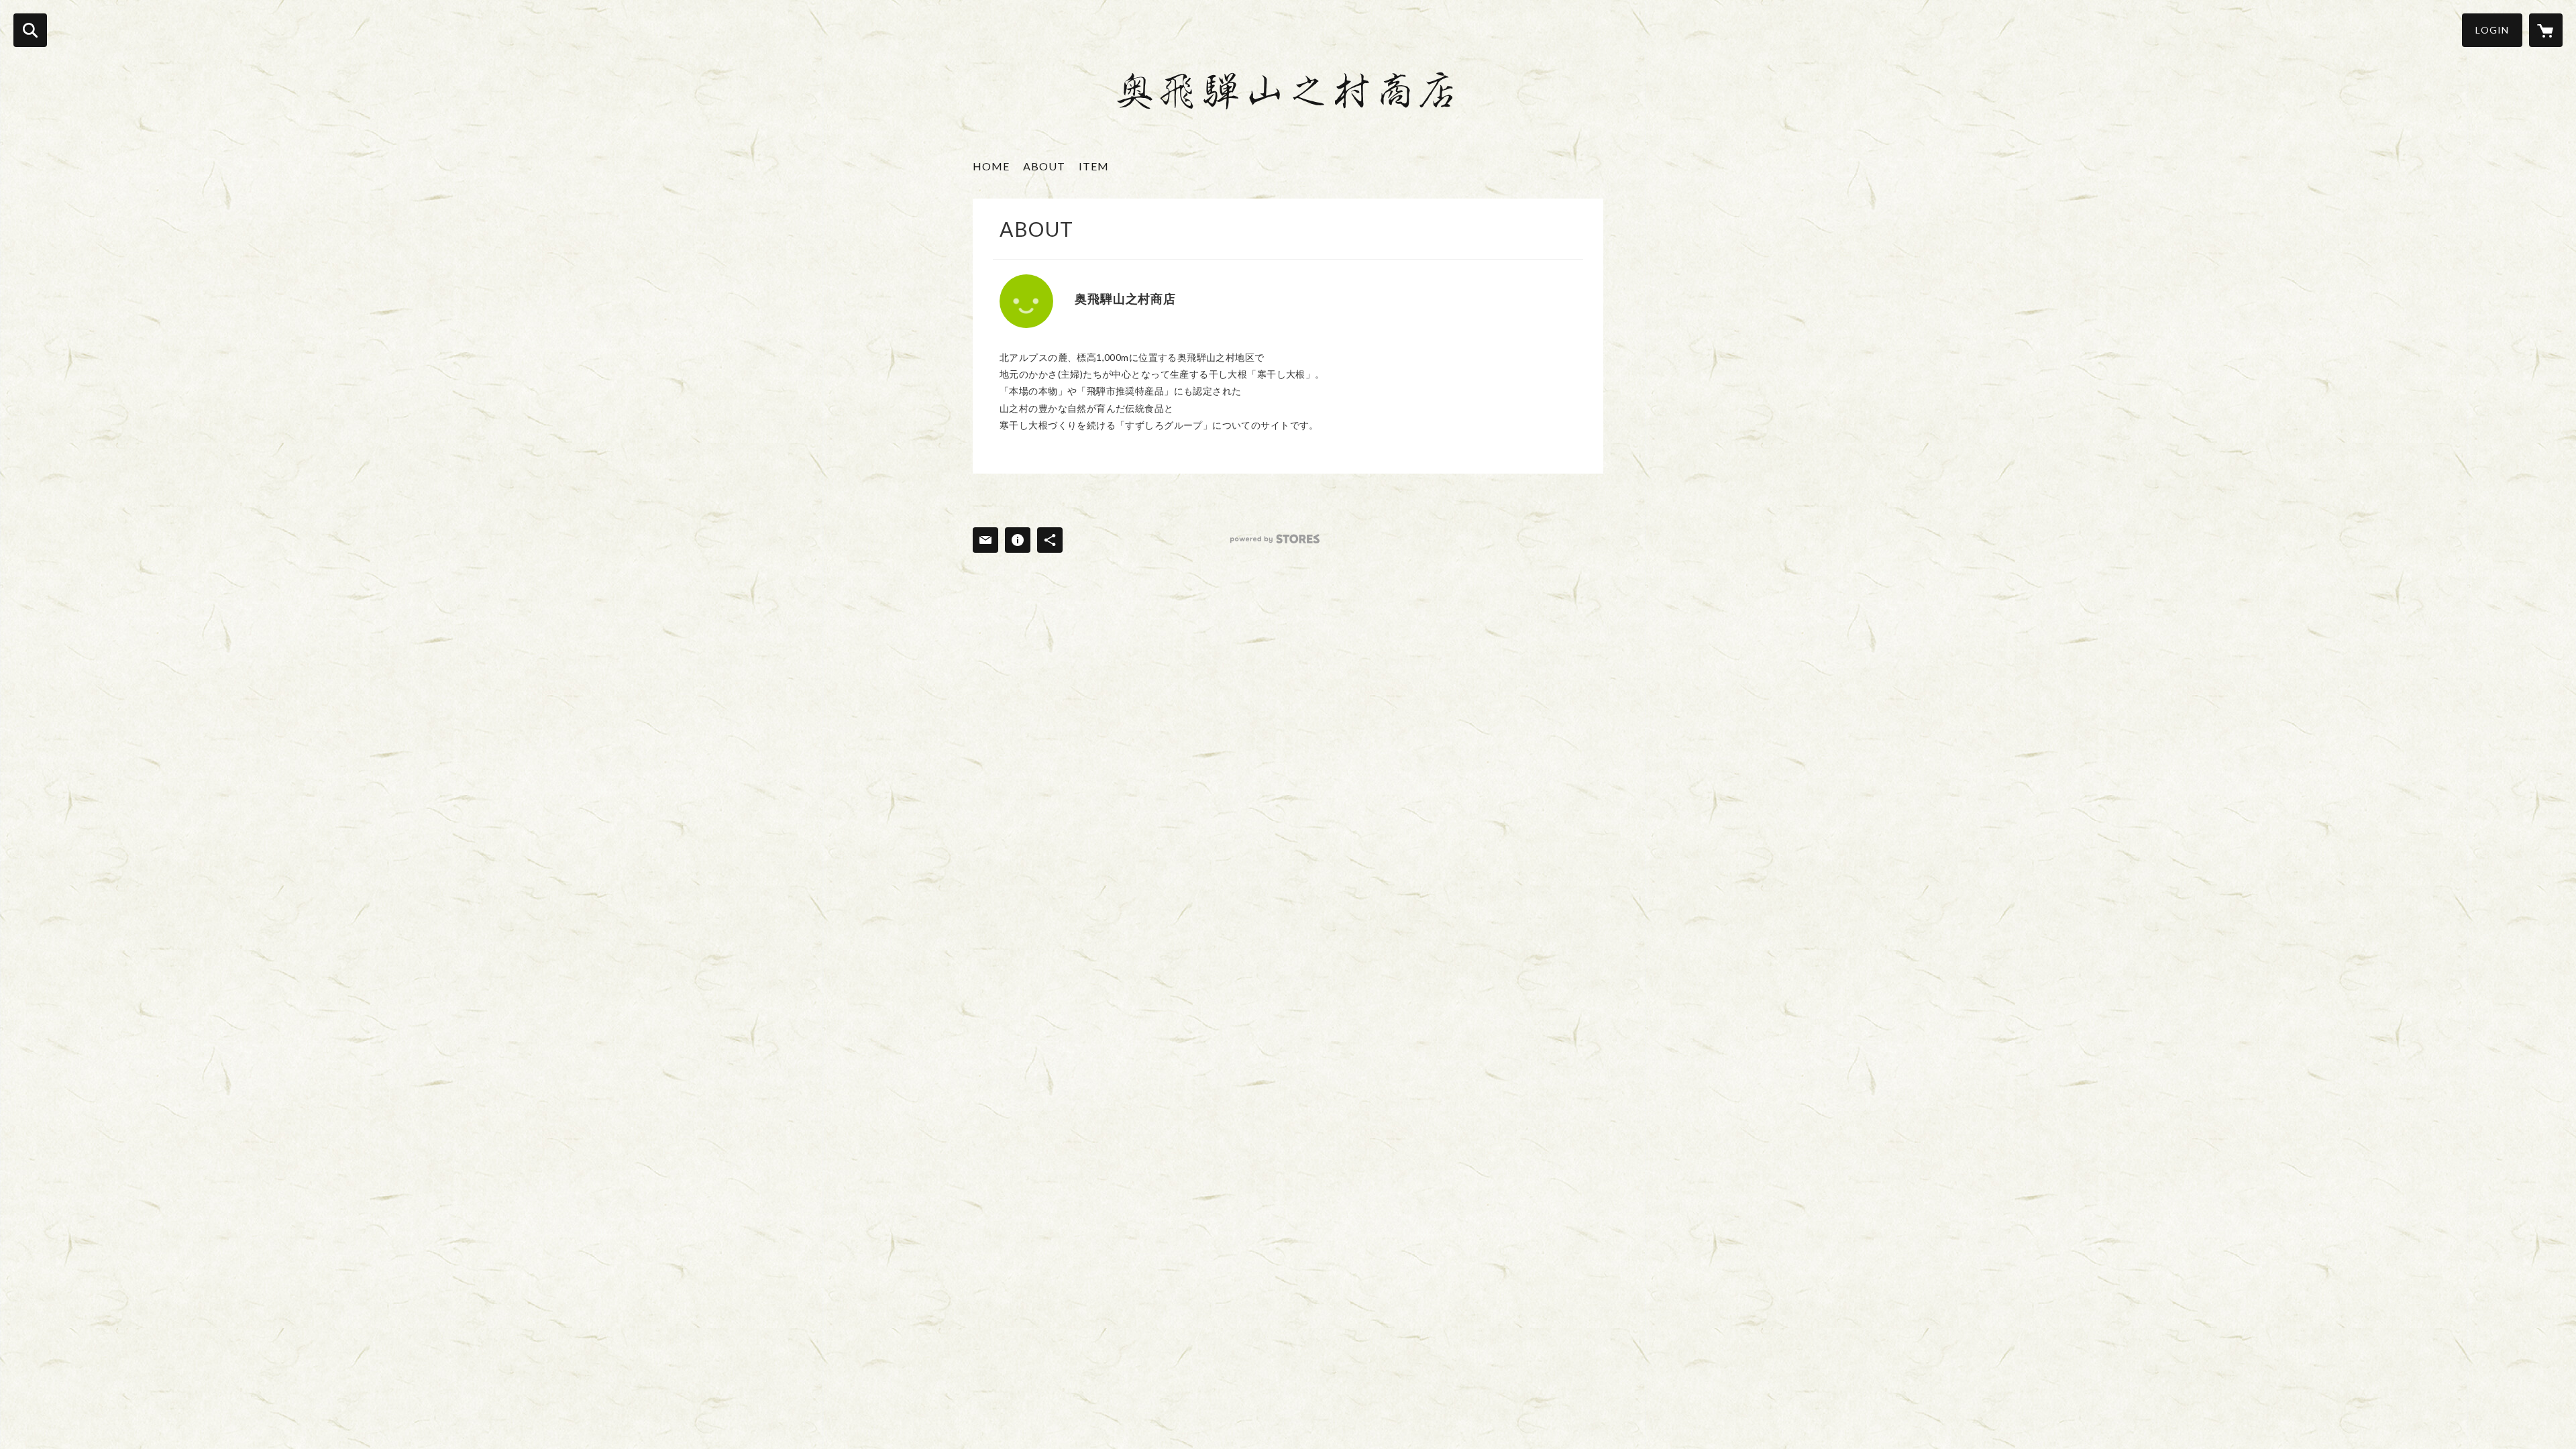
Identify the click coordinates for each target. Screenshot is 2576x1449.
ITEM (1094, 166)
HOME (991, 166)
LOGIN (2492, 30)
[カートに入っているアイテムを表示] (2546, 30)
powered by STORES (1275, 539)
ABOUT (1044, 166)
